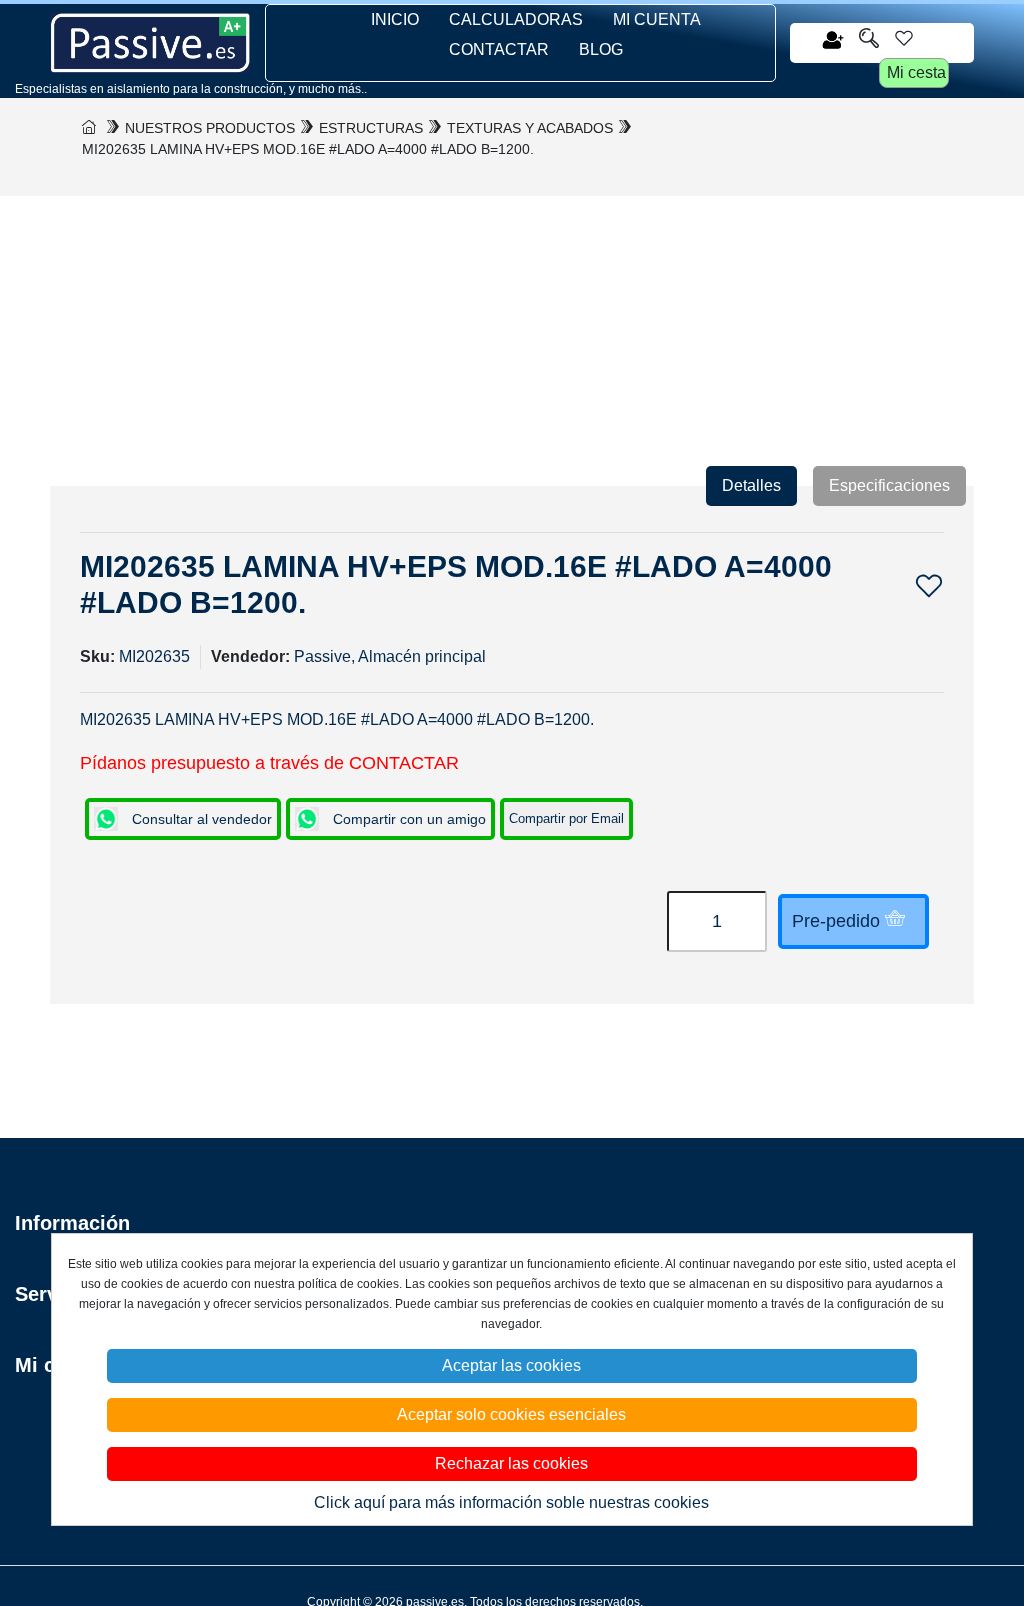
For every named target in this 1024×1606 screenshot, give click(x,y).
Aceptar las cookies (511, 1365)
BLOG (601, 49)
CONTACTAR (499, 49)
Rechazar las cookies (511, 1463)
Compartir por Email (566, 818)
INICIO (395, 19)
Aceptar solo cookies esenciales (511, 1414)
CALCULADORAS (516, 19)
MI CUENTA (657, 19)
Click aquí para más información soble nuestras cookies (511, 1502)
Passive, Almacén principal (390, 656)
